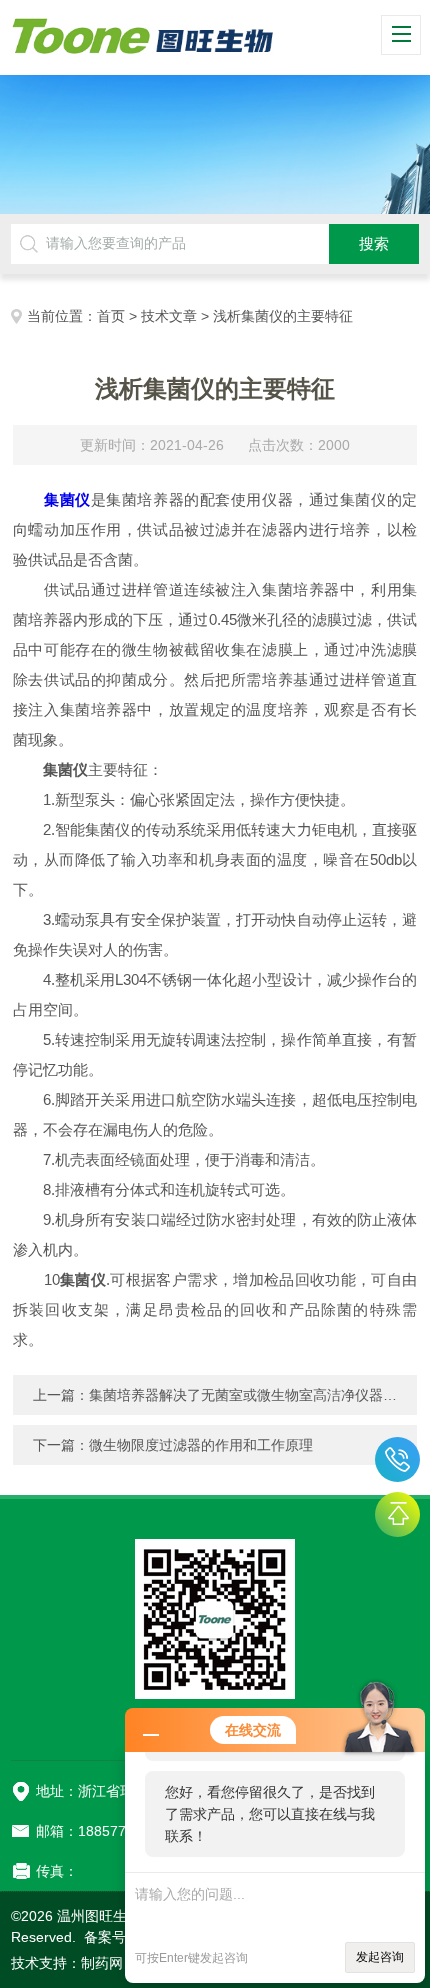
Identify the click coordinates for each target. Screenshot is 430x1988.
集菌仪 (67, 499)
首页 (111, 316)
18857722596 (397, 1459)
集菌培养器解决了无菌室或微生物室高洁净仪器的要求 (257, 1395)
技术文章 (169, 316)
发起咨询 (380, 1957)
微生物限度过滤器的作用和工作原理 (201, 1445)
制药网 (102, 1963)
